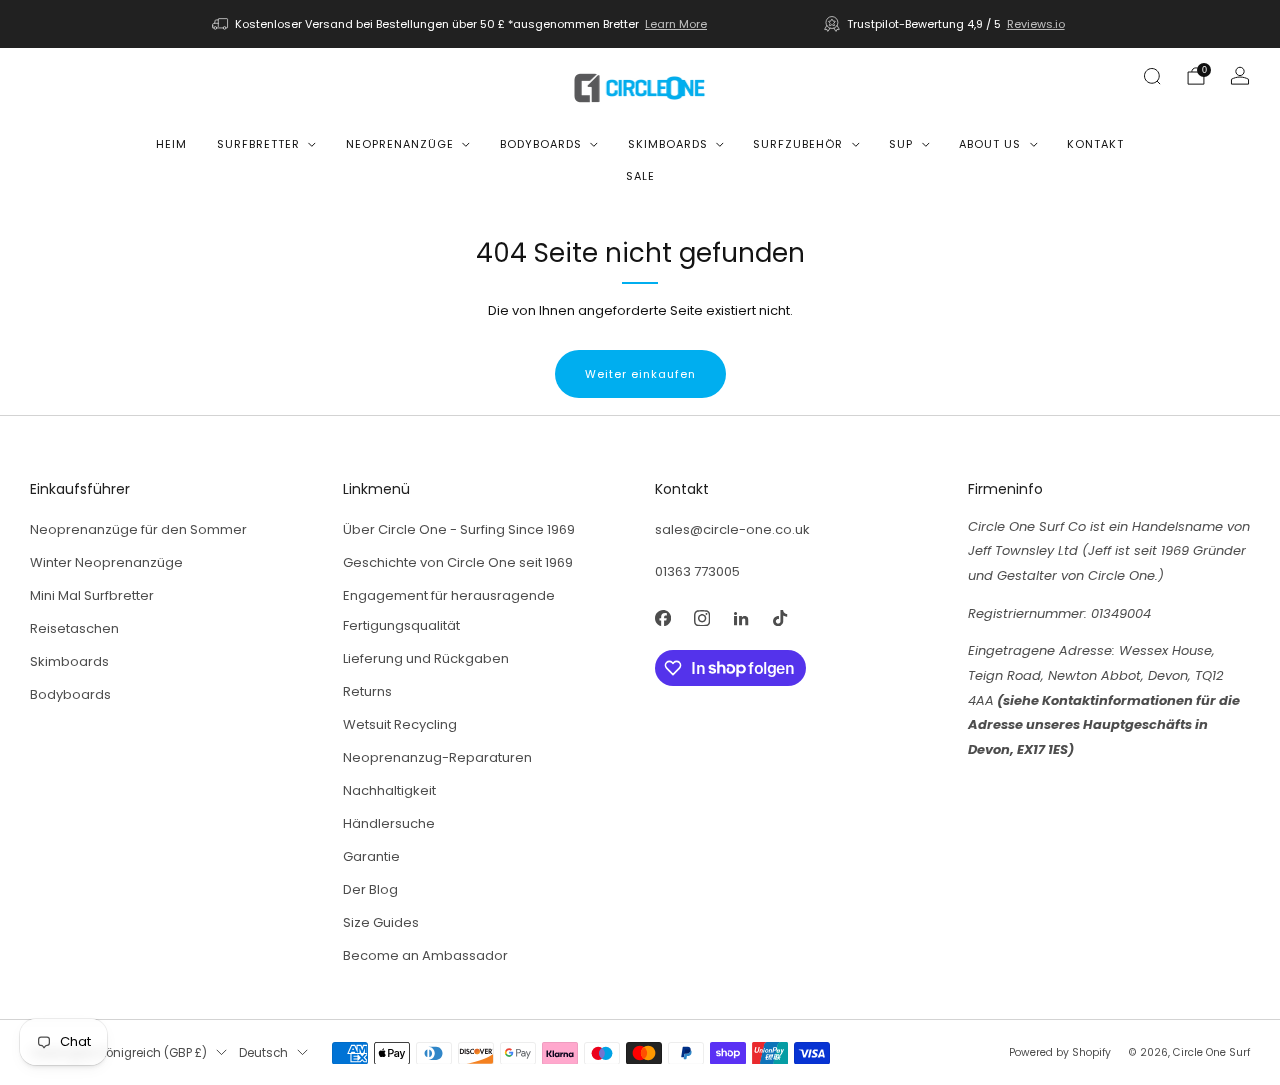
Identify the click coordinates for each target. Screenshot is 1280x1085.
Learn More (676, 24)
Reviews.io (1036, 24)
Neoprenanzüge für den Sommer (138, 529)
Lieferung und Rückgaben (426, 658)
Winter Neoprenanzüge (106, 562)
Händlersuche (389, 823)
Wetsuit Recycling (400, 724)
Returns (367, 691)
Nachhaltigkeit (389, 790)
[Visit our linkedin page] (740, 618)
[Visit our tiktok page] (779, 618)
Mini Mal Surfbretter (92, 595)
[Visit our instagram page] (701, 618)
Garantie (371, 856)
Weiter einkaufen (640, 374)
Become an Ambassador (425, 955)
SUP (901, 144)
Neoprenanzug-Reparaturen (437, 757)
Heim (171, 144)
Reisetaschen (74, 628)
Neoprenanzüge (400, 144)
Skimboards (668, 144)
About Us (990, 144)
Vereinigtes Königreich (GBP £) (118, 1053)
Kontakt (1095, 144)
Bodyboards (541, 144)
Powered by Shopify (1060, 1052)
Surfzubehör (798, 144)
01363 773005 (697, 571)
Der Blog (370, 889)
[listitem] (461, 24)
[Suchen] (1152, 76)
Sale (640, 176)
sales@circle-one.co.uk (732, 529)
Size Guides (381, 922)
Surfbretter (258, 144)
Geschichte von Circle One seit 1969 (458, 562)
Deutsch (263, 1053)
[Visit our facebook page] (662, 618)
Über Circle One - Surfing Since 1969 (459, 529)
